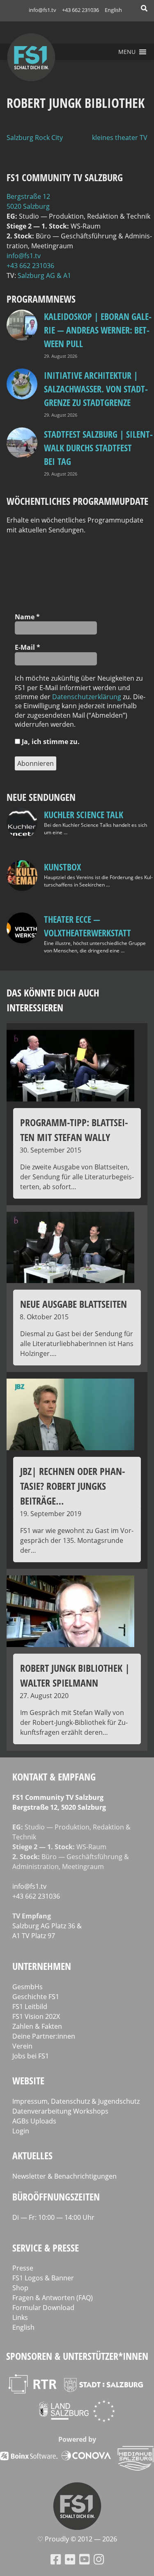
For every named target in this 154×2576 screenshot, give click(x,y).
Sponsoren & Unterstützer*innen (77, 2356)
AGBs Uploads (34, 2121)
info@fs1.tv (43, 10)
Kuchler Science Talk (84, 814)
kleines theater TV (120, 138)
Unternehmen (42, 1966)
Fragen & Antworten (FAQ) (53, 2298)
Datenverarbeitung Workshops (60, 2111)
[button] (127, 52)
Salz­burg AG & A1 (44, 275)
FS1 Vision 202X (36, 2016)
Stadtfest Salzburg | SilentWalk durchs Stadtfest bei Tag (98, 448)
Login (21, 2131)
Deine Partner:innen (44, 2036)
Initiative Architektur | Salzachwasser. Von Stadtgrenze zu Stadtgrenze (96, 389)
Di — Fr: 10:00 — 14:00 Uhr (53, 2217)
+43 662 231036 (80, 10)
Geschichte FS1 (36, 1997)
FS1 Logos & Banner (43, 2278)
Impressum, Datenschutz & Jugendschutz (76, 2101)
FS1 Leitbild (30, 2007)
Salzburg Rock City (35, 138)
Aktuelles (32, 2155)
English (113, 10)
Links (20, 2317)
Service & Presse (46, 2248)
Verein (22, 2046)
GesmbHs (28, 1987)
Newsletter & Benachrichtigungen (64, 2176)
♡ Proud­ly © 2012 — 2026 (77, 2539)
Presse (23, 2268)
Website (28, 2080)
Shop (20, 2288)
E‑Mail (28, 647)
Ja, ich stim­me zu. (50, 742)
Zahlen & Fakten (37, 2026)
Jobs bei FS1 (31, 2056)
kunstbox (62, 867)
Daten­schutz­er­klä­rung (87, 697)
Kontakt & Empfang (54, 1777)
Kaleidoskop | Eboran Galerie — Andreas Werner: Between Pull (98, 330)
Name (27, 617)
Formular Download (43, 2308)
